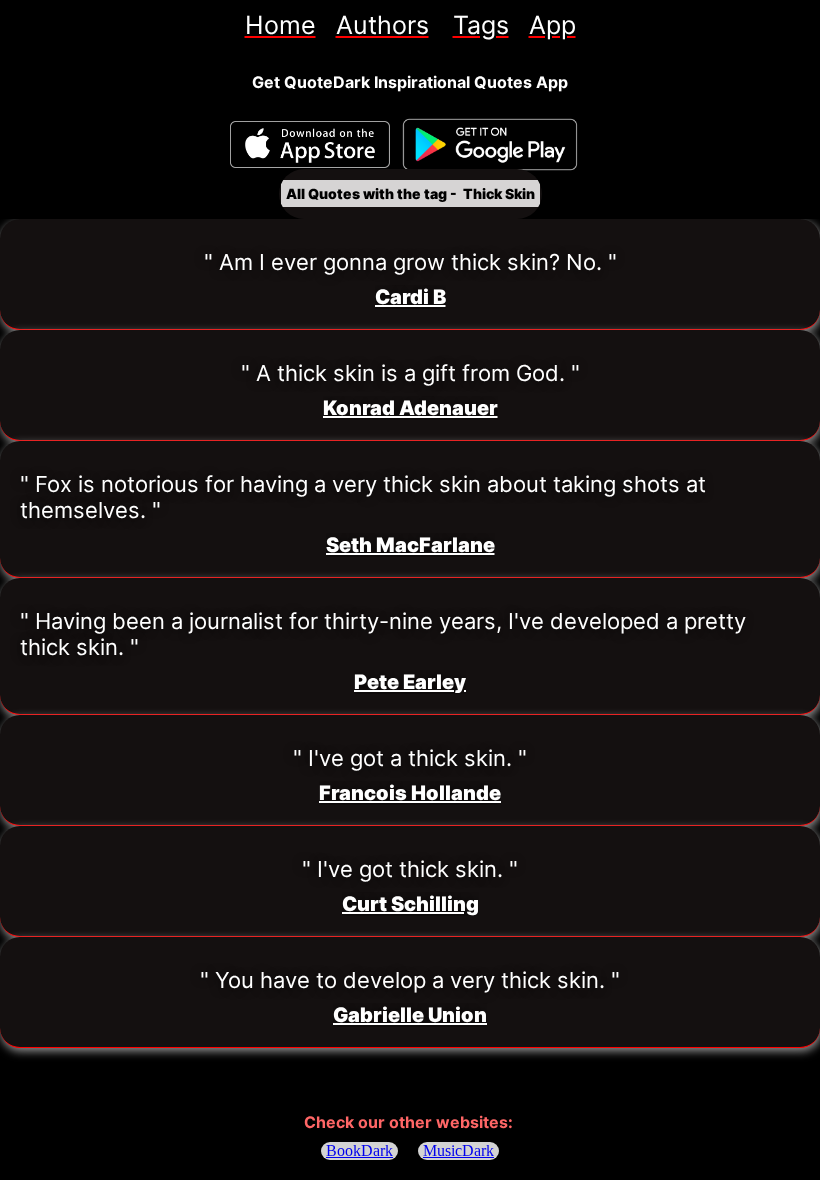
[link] (280, 25)
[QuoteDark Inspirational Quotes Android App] (490, 145)
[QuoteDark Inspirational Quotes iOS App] (310, 144)
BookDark (359, 1150)
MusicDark (458, 1150)
